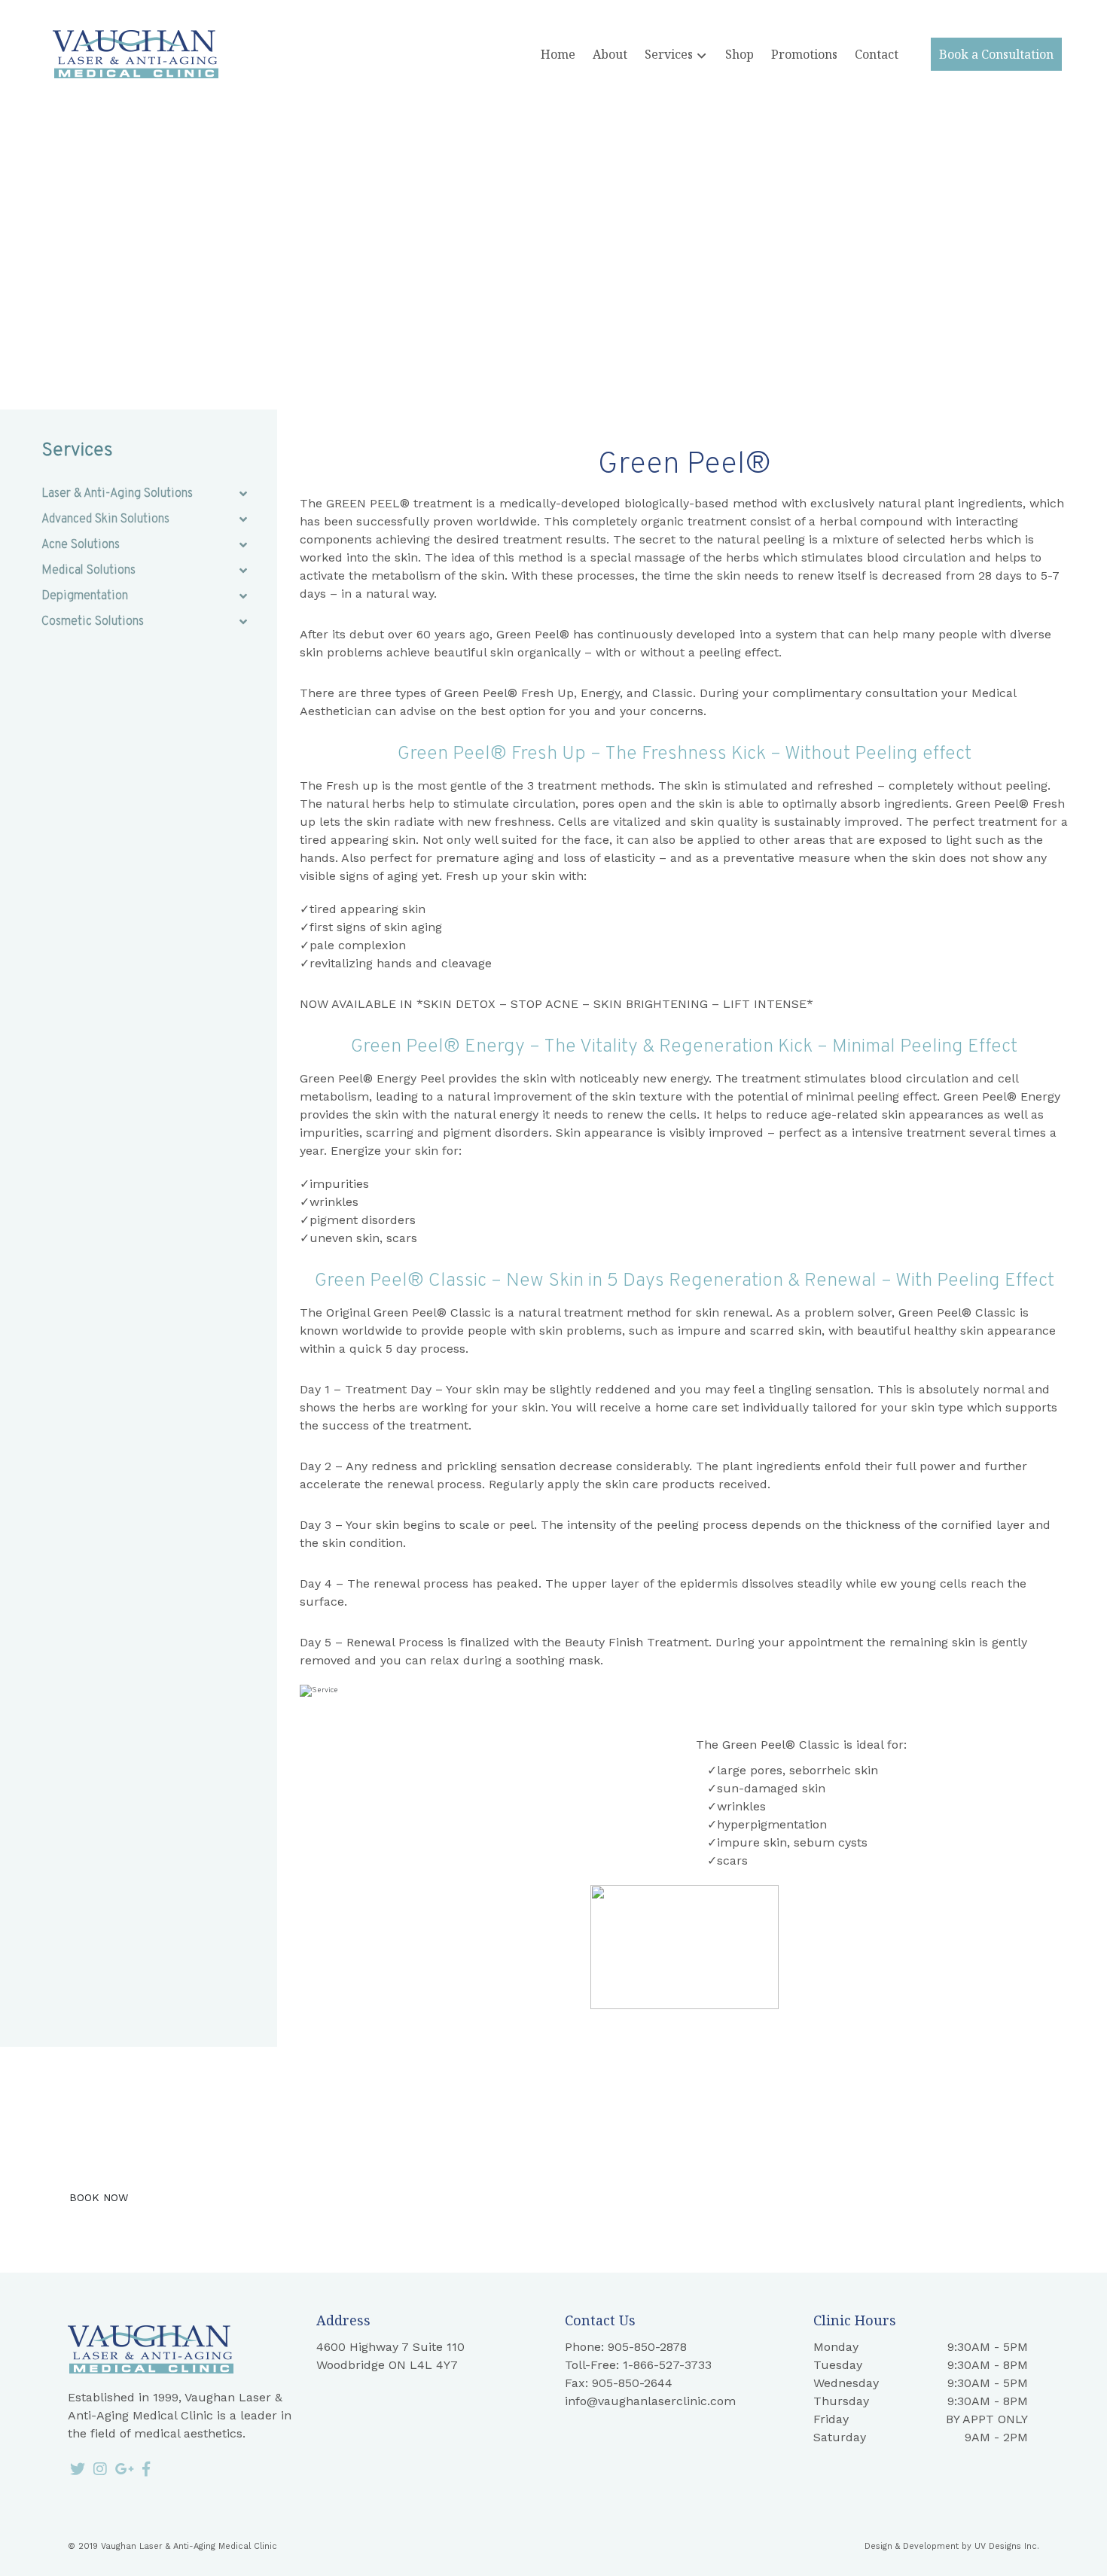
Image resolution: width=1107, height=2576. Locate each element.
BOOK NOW (99, 2197)
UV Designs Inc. (1007, 2546)
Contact (877, 54)
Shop (740, 54)
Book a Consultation (996, 54)
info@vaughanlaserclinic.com (650, 2401)
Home (558, 54)
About (610, 54)
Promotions (804, 54)
